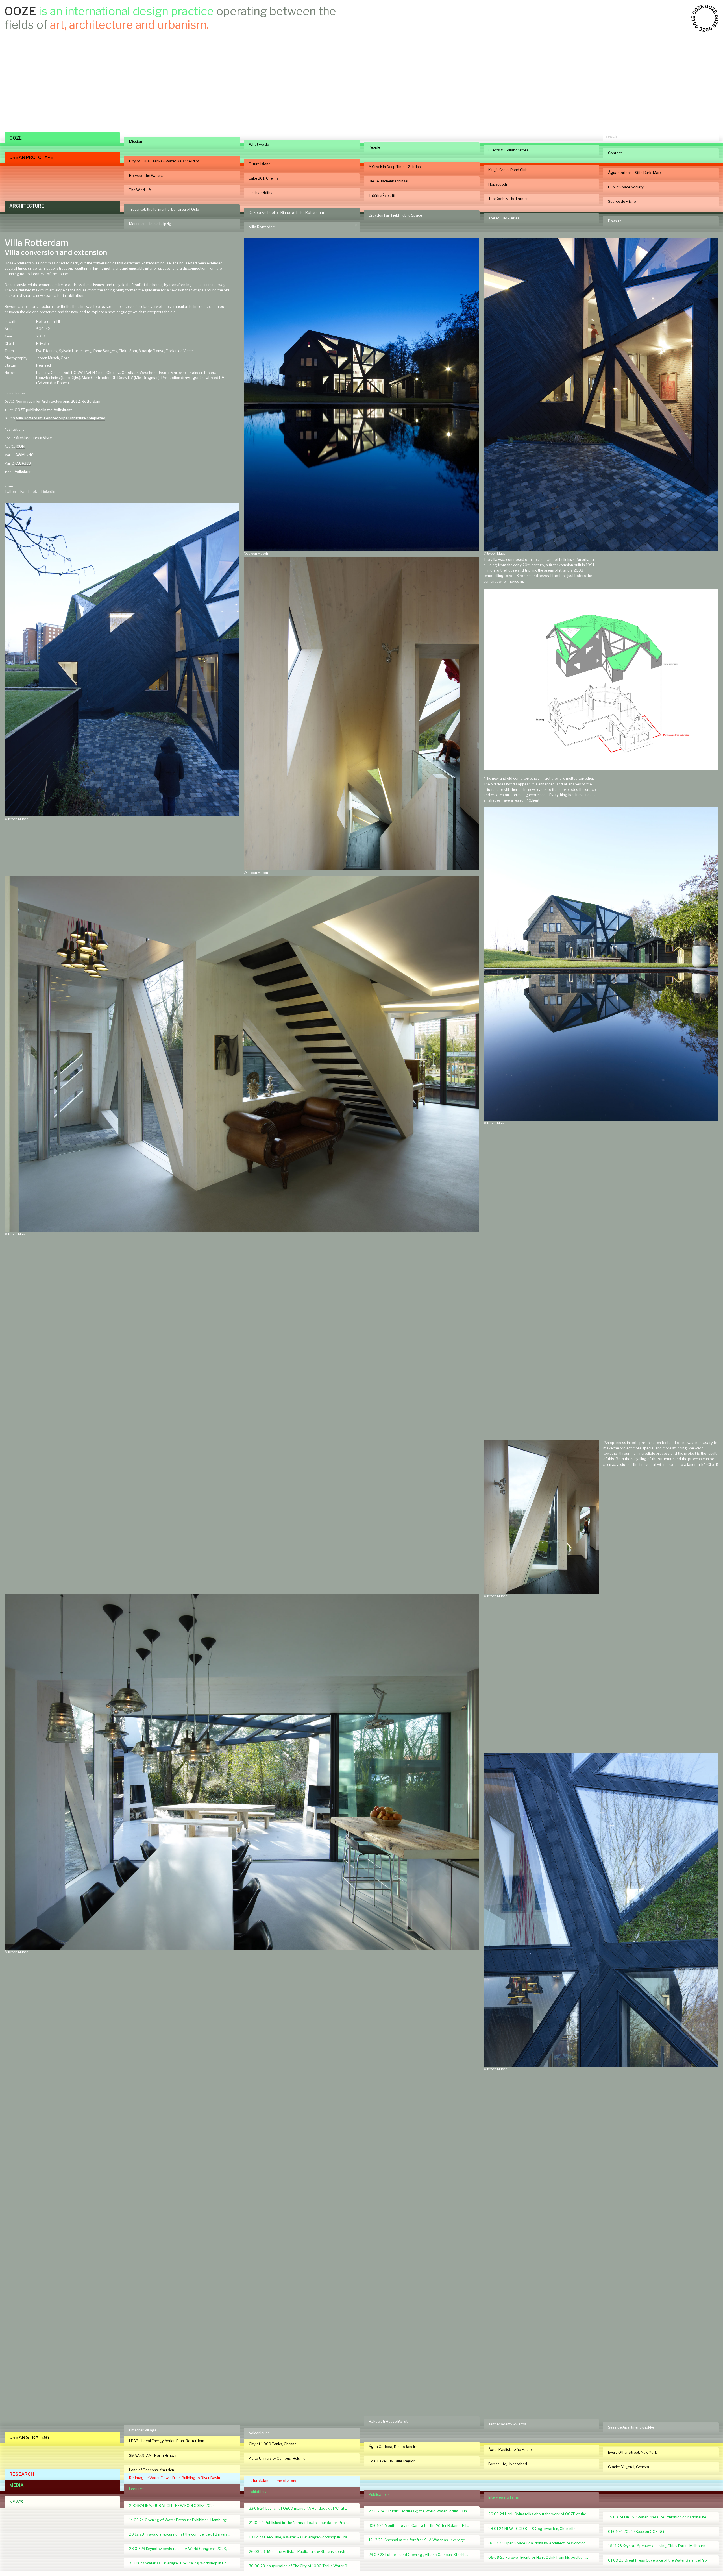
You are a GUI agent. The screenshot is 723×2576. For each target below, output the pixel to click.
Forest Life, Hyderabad (508, 2464)
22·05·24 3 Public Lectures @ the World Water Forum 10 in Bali (421, 2511)
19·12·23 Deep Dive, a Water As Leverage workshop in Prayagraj (302, 2537)
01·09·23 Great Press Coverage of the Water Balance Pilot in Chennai (661, 2560)
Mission (136, 142)
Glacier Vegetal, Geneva (629, 2467)
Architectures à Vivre (34, 438)
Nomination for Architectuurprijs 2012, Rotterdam (58, 401)
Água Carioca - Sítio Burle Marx (635, 173)
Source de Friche (622, 202)
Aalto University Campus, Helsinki (277, 2458)
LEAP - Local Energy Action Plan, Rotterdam (167, 2441)
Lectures (136, 2489)
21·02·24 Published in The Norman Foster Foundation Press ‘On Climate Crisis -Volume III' (302, 2523)
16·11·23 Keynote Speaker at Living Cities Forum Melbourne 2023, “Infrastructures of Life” (661, 2546)
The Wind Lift (140, 190)
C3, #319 (23, 463)
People (374, 147)
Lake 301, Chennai (264, 178)
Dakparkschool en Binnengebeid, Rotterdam (286, 213)
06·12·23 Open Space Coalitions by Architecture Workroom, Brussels (541, 2543)
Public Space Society (626, 187)
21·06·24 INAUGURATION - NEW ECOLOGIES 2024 (172, 2506)
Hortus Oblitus (261, 193)
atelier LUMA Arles (504, 218)
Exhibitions (258, 2492)
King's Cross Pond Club (508, 170)
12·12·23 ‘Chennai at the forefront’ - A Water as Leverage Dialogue (422, 2540)
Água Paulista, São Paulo (510, 2450)
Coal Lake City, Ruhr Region (392, 2461)
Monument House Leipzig (150, 224)
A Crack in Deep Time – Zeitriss (395, 167)
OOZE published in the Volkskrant (43, 410)
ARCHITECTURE (27, 206)
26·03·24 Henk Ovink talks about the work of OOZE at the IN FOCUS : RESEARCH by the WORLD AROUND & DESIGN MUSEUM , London (541, 2514)
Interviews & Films (504, 2497)
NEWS (16, 2502)
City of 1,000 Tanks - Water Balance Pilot (164, 161)
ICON (20, 446)
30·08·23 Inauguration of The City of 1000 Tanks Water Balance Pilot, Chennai (302, 2566)
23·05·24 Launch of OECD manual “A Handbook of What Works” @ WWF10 (302, 2508)
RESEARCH (22, 2474)
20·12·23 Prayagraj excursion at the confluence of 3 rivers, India (182, 2534)
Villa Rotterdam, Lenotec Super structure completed (61, 418)
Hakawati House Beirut (388, 2421)
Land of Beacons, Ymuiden (152, 2470)
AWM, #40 (24, 455)
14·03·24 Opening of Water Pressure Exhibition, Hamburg (178, 2520)
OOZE (16, 138)
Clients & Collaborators (508, 150)
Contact (615, 153)
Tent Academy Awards (507, 2424)
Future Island (260, 164)
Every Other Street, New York (632, 2452)
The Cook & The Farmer (508, 199)
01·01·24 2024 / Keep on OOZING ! (637, 2532)
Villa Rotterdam (262, 227)
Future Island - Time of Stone (273, 2481)
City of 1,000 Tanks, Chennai (273, 2444)
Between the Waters (146, 176)
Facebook (29, 492)
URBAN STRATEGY (30, 2437)
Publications (379, 2495)
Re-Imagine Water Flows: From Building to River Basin (175, 2478)
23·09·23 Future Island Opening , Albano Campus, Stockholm (420, 2555)
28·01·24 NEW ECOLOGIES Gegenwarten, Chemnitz (532, 2529)
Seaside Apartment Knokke (631, 2427)
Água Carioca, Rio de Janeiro (393, 2447)
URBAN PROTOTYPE (31, 157)
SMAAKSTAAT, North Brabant (154, 2456)
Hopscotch (498, 184)
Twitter (10, 492)
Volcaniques (259, 2433)
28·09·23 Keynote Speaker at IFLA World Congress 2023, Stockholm (182, 2549)
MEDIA (17, 2485)
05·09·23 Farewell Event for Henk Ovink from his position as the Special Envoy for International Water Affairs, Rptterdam (541, 2558)
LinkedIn (48, 492)
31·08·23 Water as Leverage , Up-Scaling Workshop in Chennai (182, 2563)
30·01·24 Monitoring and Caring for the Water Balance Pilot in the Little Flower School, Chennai (422, 2526)
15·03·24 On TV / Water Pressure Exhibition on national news (659, 2517)
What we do (259, 144)
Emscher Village (143, 2430)
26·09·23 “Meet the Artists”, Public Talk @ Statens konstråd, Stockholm (302, 2552)
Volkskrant (24, 472)
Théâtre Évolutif (382, 196)
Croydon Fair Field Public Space (395, 215)
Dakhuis (615, 221)
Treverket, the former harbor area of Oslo (164, 209)
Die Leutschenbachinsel (388, 181)
